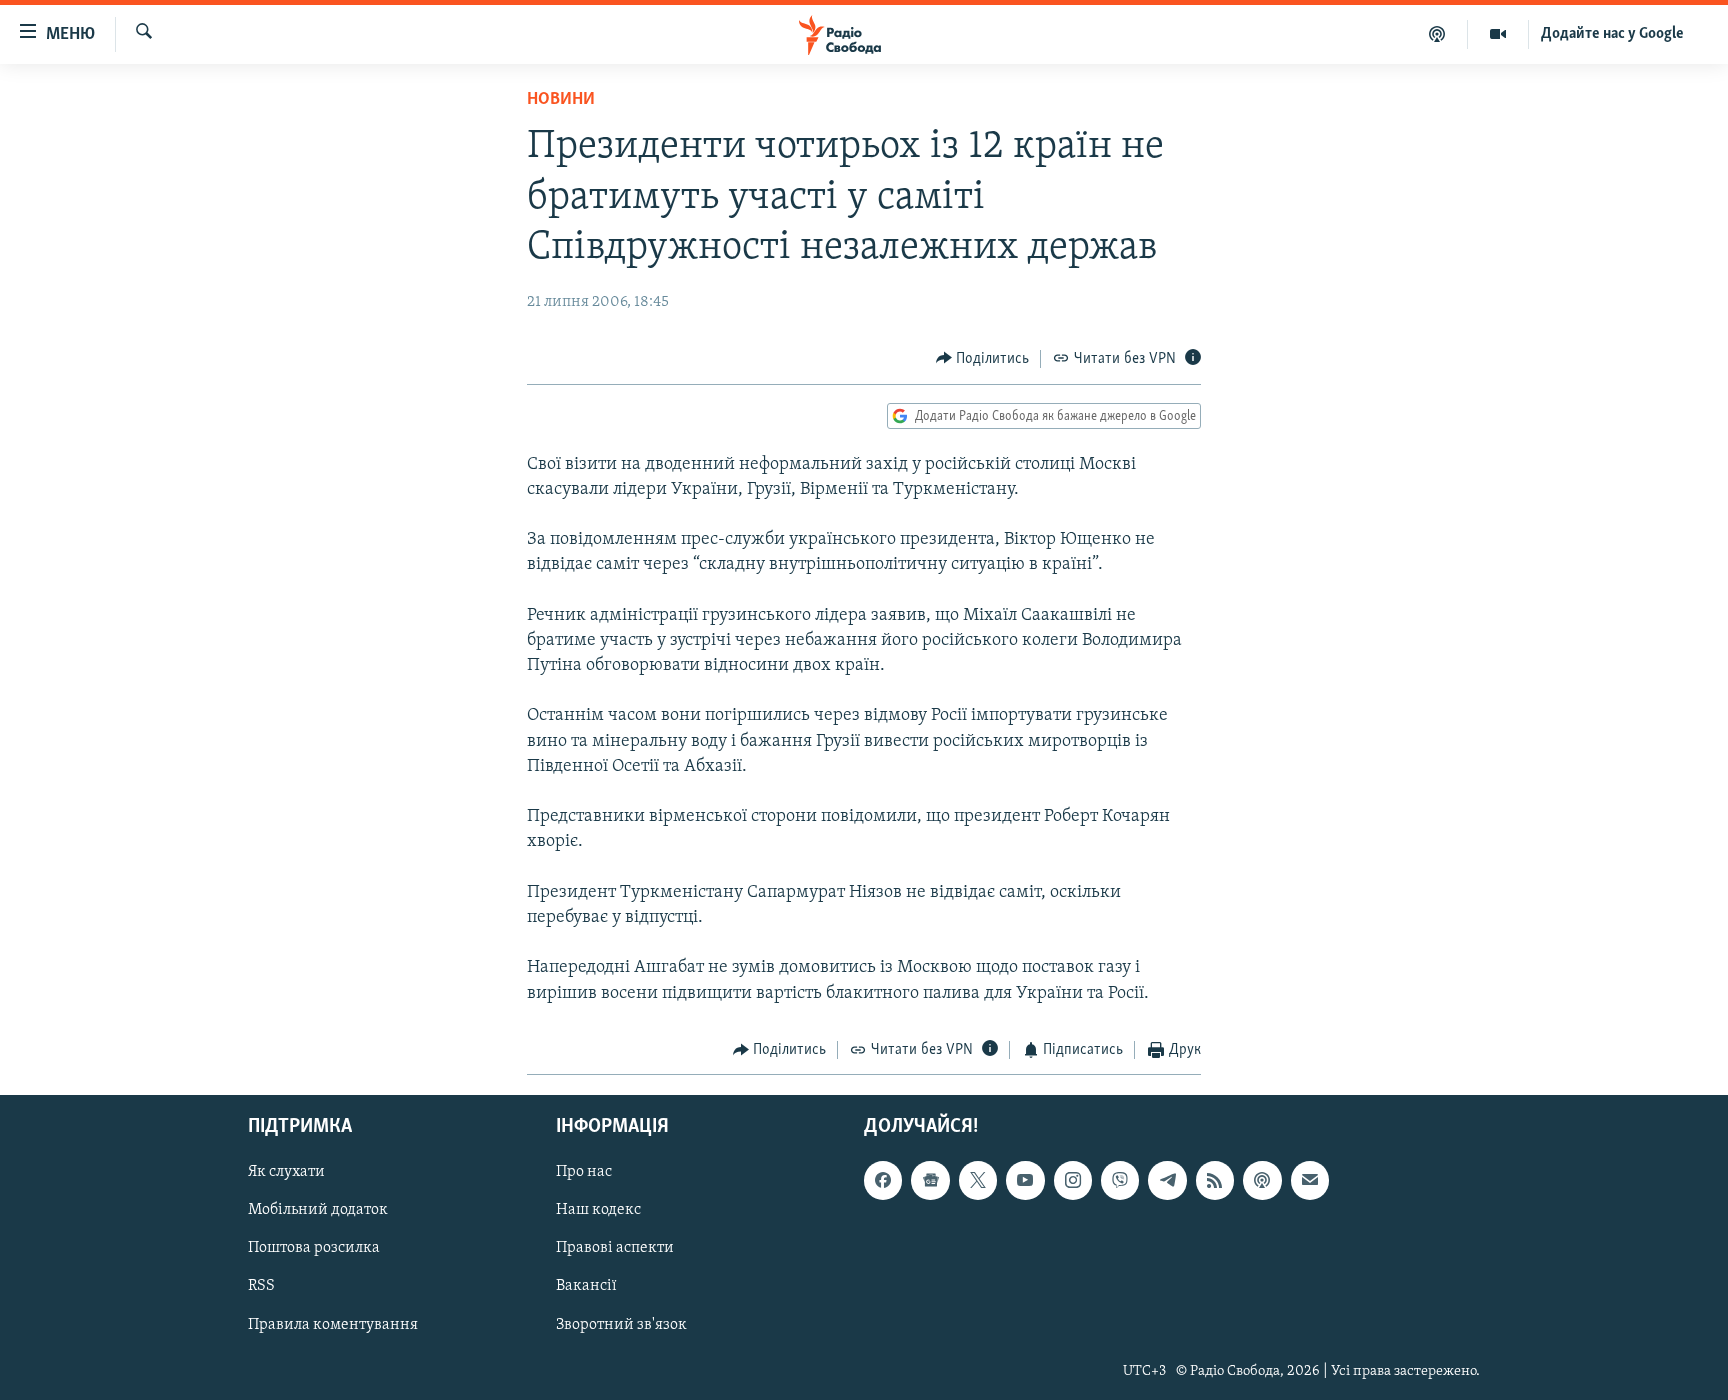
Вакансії (586, 1287)
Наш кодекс (598, 1211)
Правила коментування (333, 1325)
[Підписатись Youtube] (1025, 1181)
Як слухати (286, 1173)
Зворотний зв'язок (621, 1325)
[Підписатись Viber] (1120, 1181)
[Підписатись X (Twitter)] (978, 1181)
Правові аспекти (615, 1249)
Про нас (584, 1173)
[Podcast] (1262, 1181)
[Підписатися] (1310, 1181)
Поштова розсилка (314, 1249)
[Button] (983, 359)
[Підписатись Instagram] (1073, 1181)
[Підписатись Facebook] (883, 1181)
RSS (261, 1287)
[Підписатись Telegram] (1167, 1181)
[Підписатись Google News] (930, 1181)
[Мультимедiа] (1498, 34)
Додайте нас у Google (1612, 34)
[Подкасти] (1437, 34)
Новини (561, 100)
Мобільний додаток (318, 1211)
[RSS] (1215, 1181)
